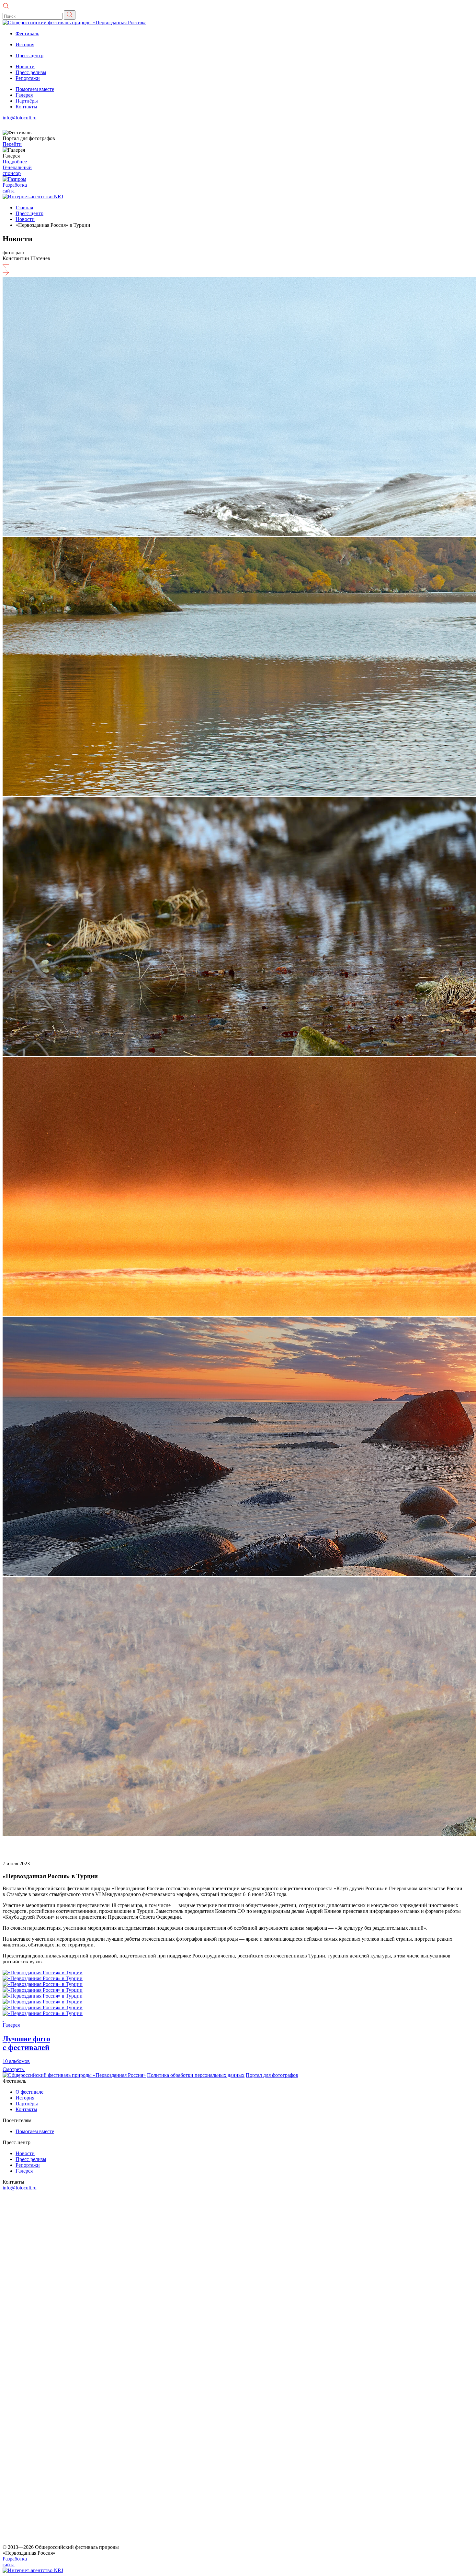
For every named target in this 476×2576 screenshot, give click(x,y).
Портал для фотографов (272, 2075)
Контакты (26, 107)
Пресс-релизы (31, 72)
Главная (24, 208)
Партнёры (27, 101)
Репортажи (28, 78)
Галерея (24, 95)
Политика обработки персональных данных (196, 2075)
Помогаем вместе (35, 89)
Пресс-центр (29, 55)
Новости (25, 66)
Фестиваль (27, 33)
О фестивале (29, 2092)
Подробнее (15, 162)
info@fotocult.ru (20, 118)
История (25, 44)
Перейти (12, 144)
